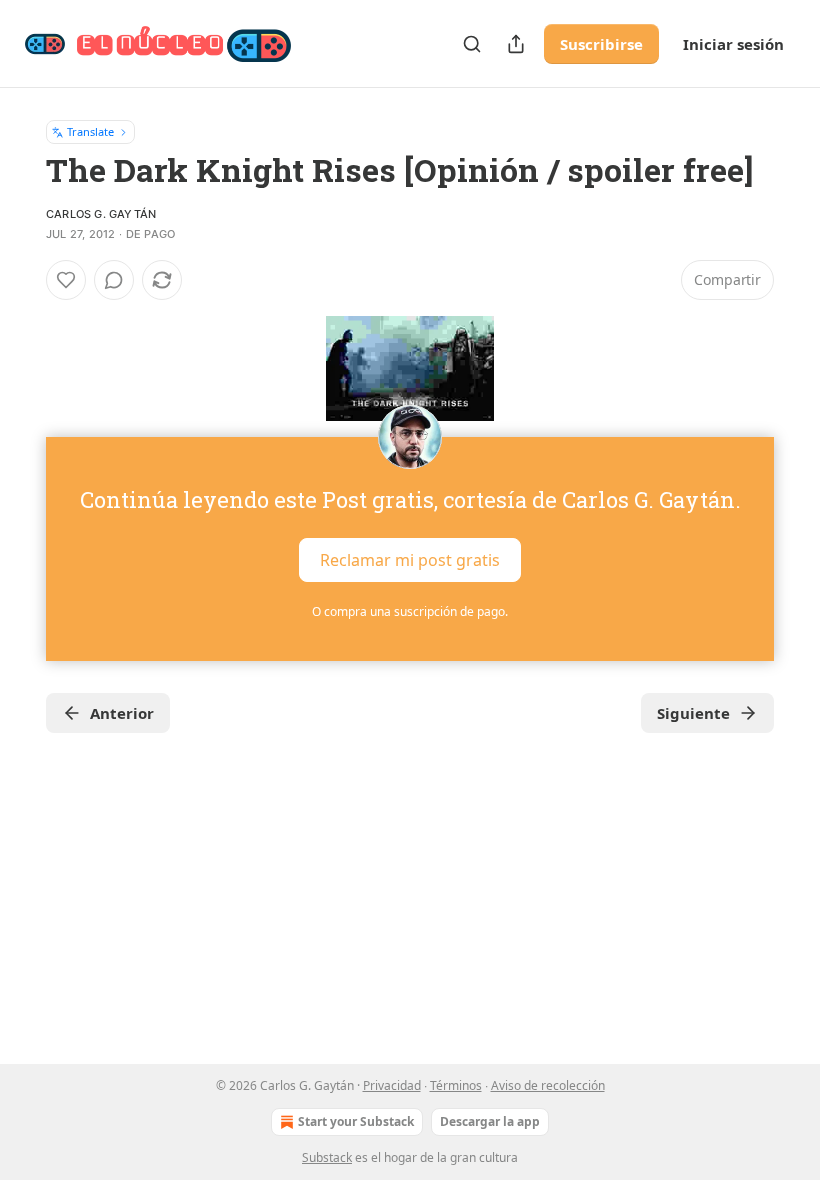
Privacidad (392, 1085)
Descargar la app (490, 1121)
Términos (456, 1085)
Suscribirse (601, 44)
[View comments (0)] (114, 280)
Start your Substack (356, 1121)
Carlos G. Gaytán (101, 214)
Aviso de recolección (548, 1085)
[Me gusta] (66, 280)
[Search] (472, 44)
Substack (327, 1157)
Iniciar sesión (733, 44)
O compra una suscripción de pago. (410, 611)
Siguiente (693, 713)
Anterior (122, 713)
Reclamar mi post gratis (410, 560)
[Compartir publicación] (516, 44)
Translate (90, 131)
